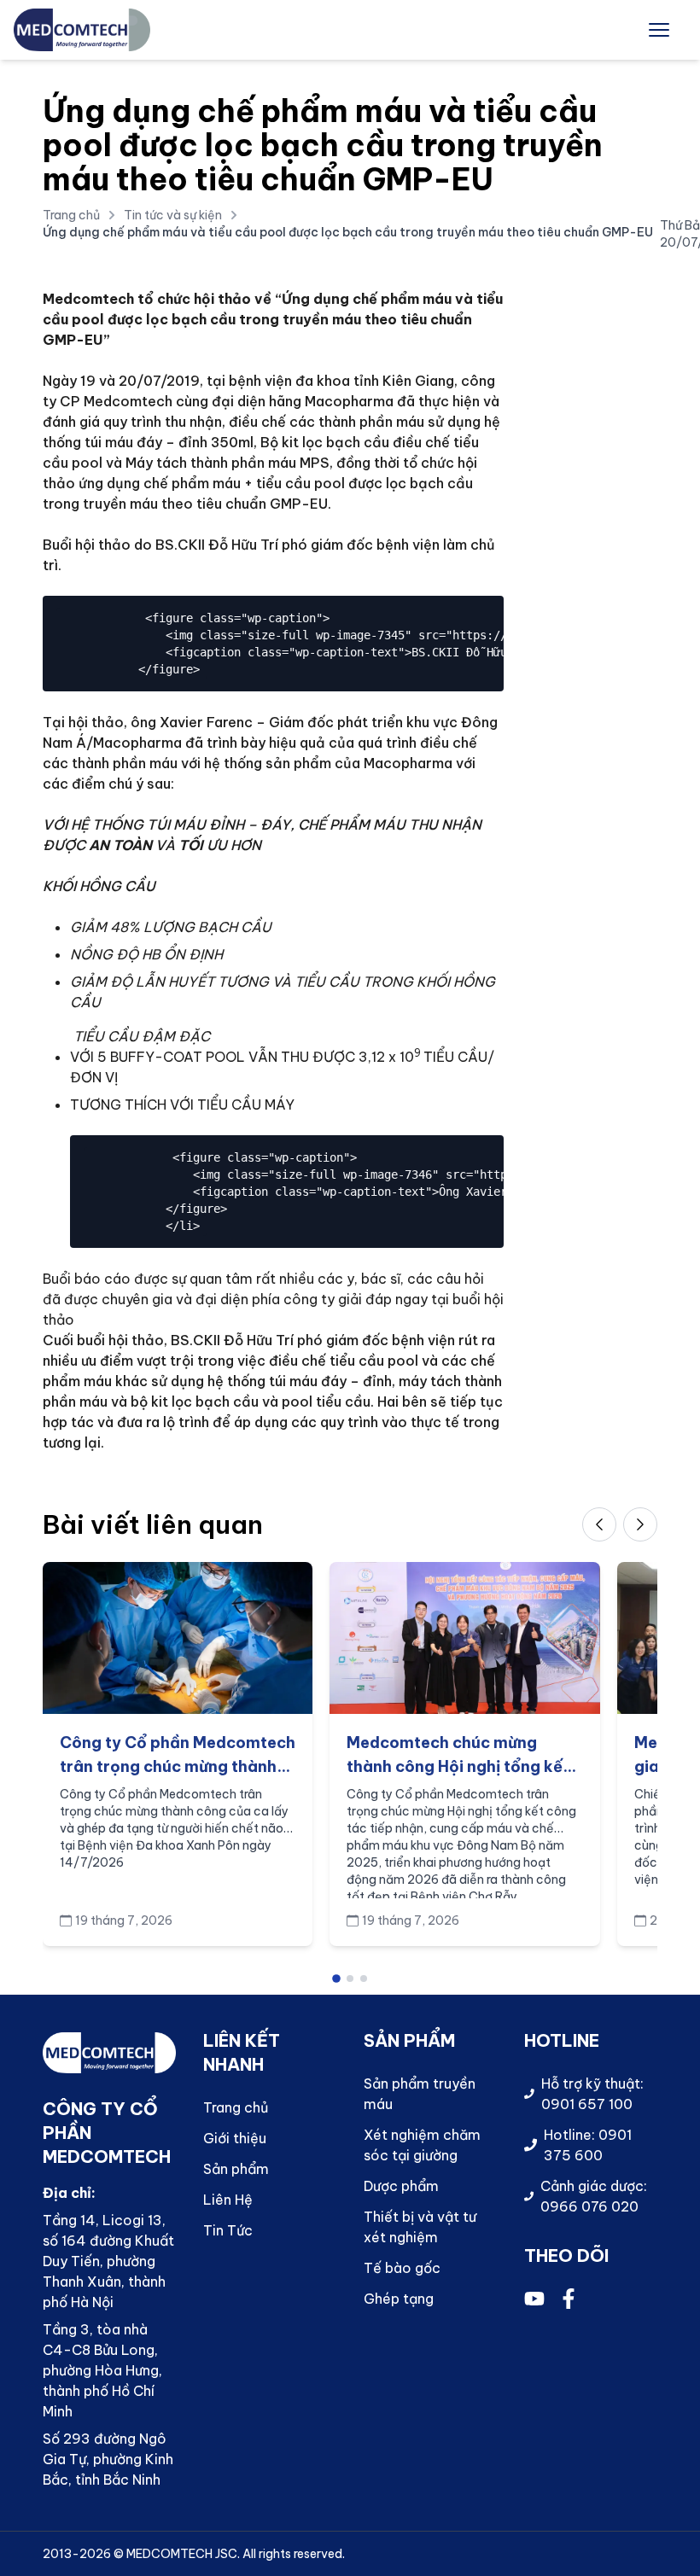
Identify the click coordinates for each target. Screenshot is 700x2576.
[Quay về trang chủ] (82, 30)
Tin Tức (228, 2230)
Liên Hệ (228, 2200)
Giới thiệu (235, 2138)
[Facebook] (569, 2299)
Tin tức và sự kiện (173, 215)
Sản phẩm (236, 2169)
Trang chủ (71, 215)
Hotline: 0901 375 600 (588, 2145)
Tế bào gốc (402, 2268)
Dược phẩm (401, 2186)
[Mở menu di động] (659, 30)
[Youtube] (534, 2299)
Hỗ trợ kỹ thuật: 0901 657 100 (592, 2094)
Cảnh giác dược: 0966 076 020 (594, 2196)
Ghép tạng (399, 2299)
